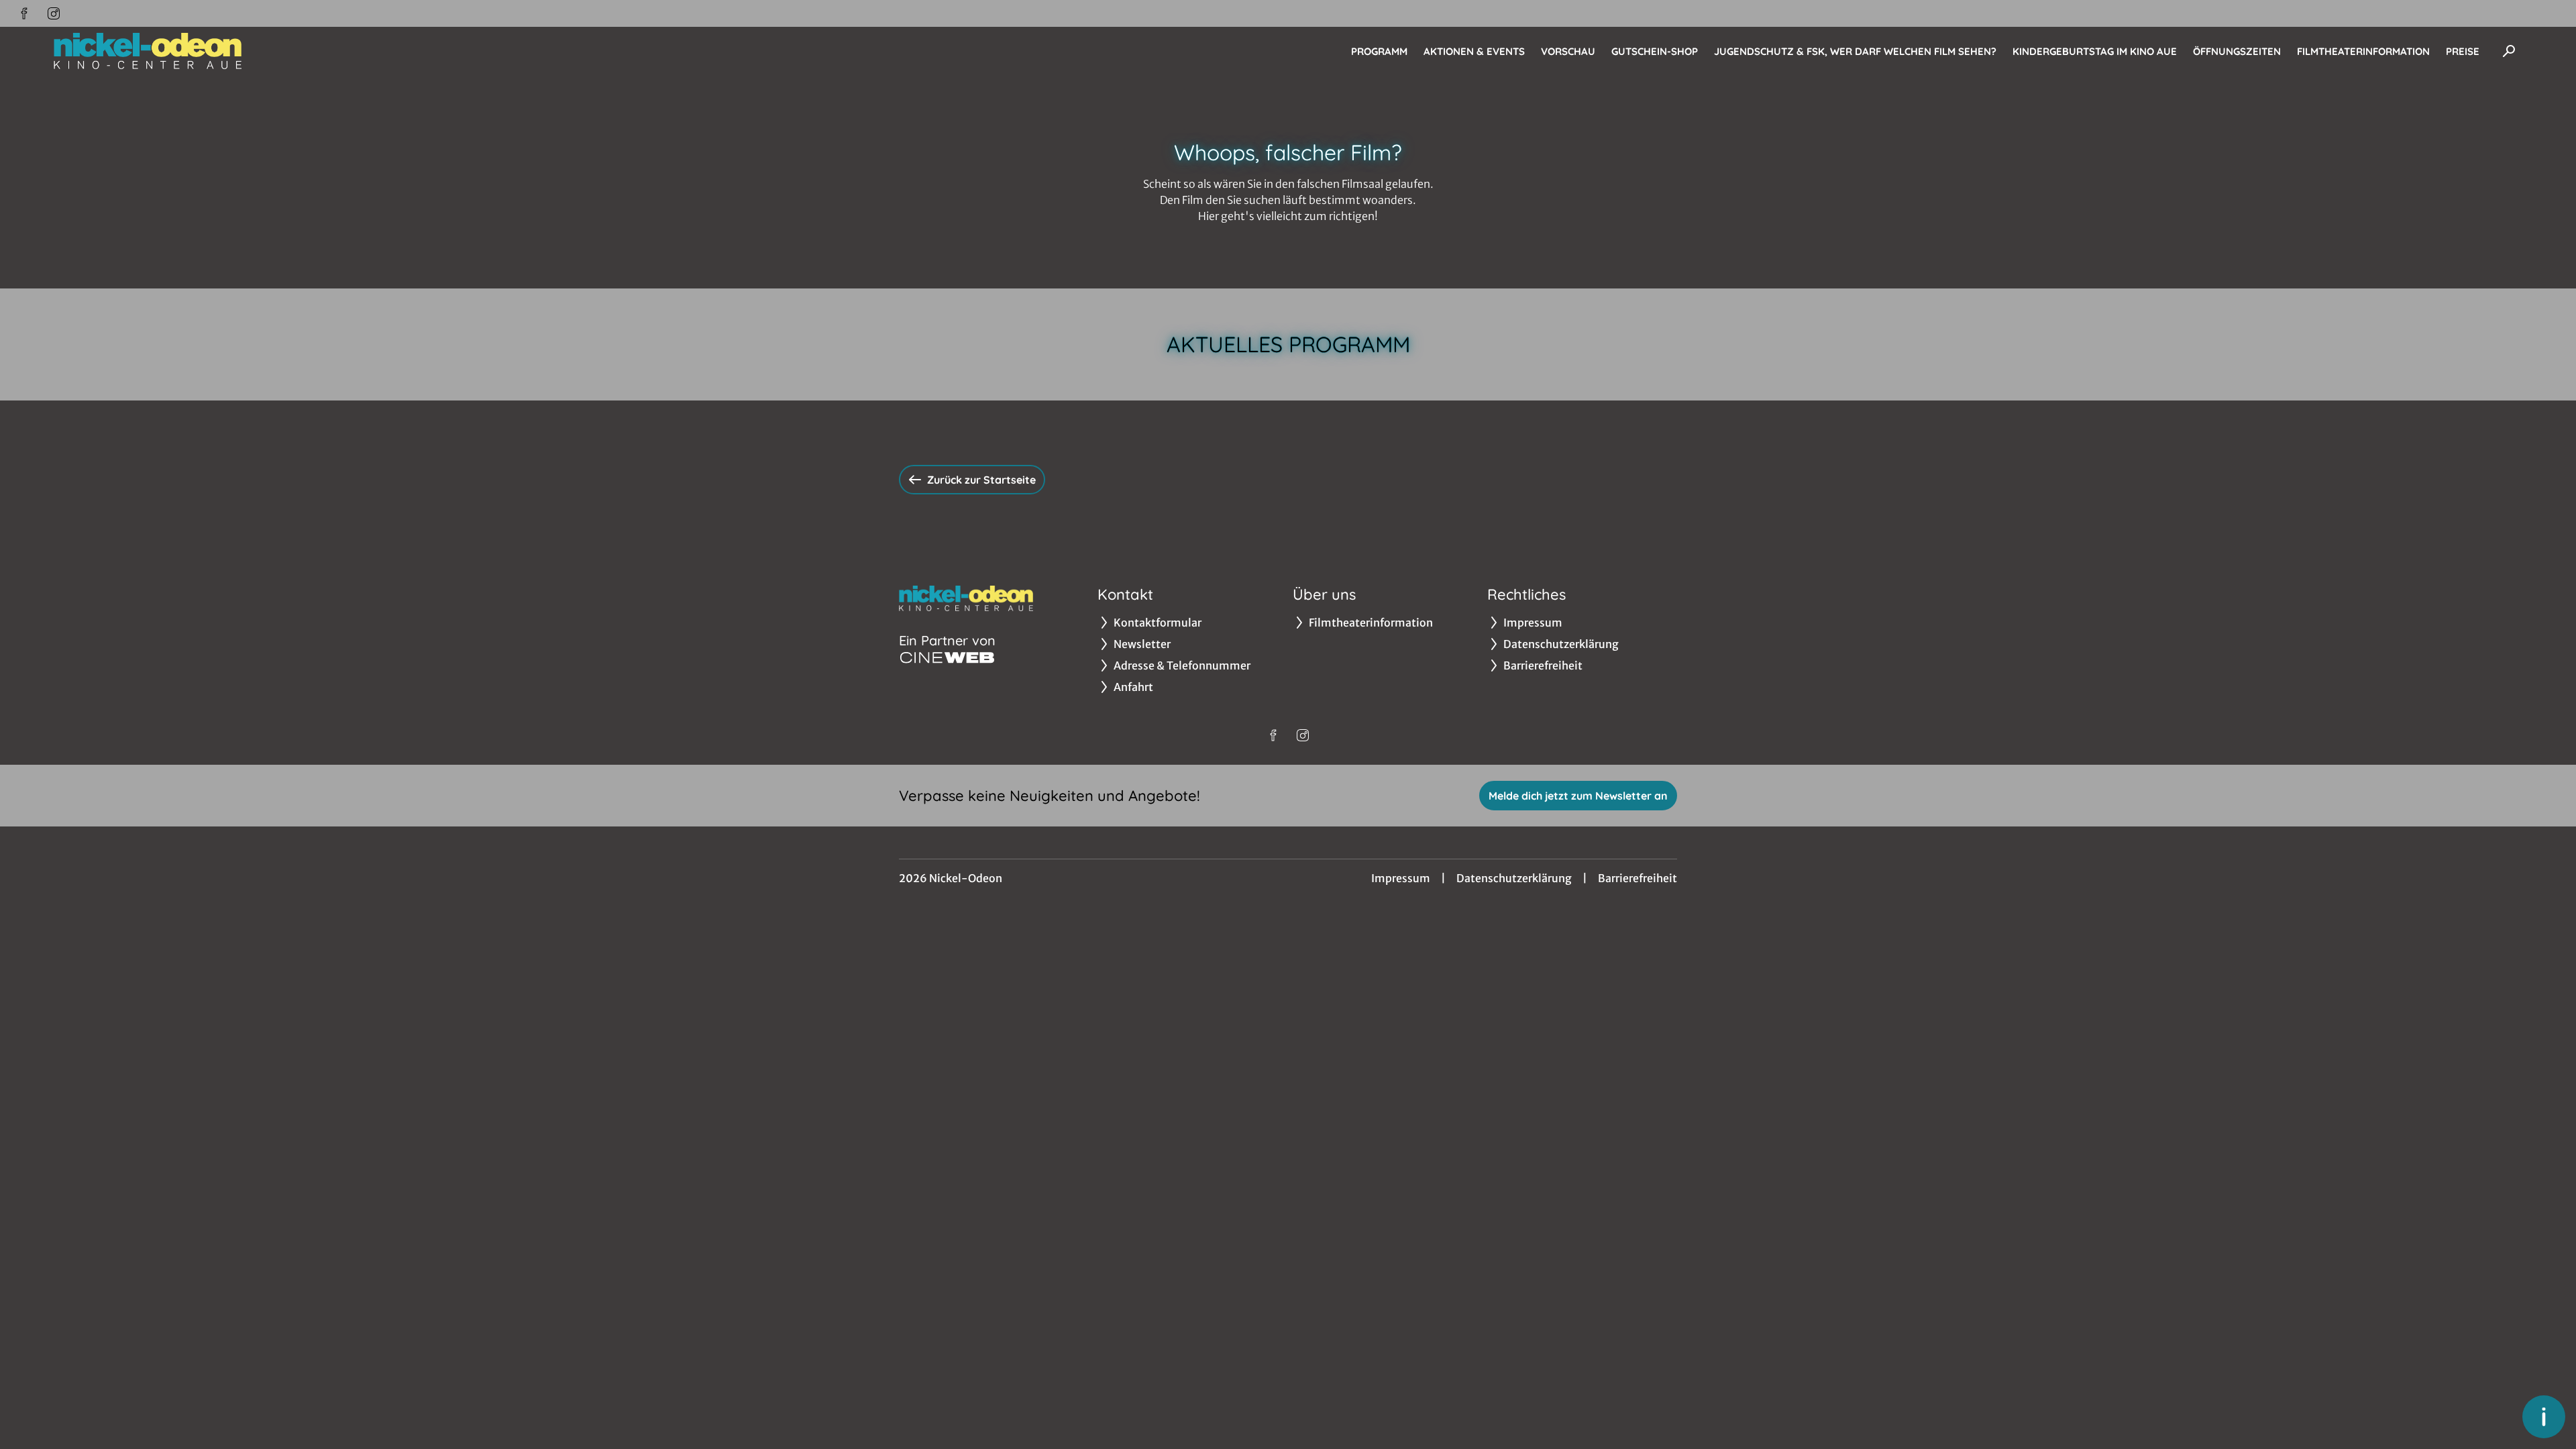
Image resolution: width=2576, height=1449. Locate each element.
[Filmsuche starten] (2509, 51)
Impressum (1401, 878)
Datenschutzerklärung (1514, 878)
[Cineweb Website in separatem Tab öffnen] (947, 657)
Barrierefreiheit (1638, 878)
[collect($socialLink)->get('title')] (24, 13)
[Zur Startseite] (148, 51)
